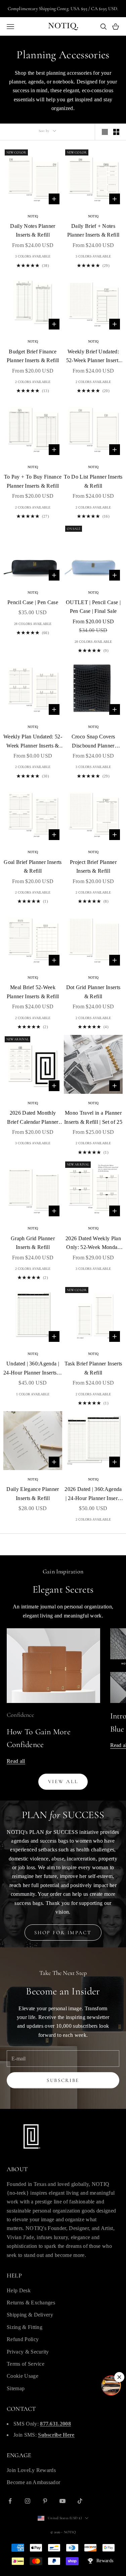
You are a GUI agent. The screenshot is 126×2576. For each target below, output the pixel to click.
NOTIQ (33, 216)
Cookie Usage (23, 2376)
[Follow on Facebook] (10, 2501)
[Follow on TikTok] (80, 2501)
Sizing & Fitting (25, 2327)
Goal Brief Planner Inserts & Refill (33, 866)
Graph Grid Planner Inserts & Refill (33, 1243)
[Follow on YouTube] (62, 2501)
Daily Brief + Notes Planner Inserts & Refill (93, 230)
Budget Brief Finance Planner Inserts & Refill (33, 356)
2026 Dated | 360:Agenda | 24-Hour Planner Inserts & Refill (93, 1494)
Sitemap (16, 2388)
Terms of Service (26, 2364)
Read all (16, 1761)
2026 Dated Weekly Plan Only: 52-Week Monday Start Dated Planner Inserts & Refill (93, 1244)
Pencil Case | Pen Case (33, 602)
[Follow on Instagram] (28, 2501)
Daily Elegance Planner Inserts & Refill (33, 1493)
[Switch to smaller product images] (116, 132)
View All (63, 1781)
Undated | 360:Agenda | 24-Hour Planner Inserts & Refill (33, 1369)
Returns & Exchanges (31, 2303)
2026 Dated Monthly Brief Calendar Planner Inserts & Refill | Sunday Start (33, 1118)
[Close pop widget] (119, 2377)
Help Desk (19, 2290)
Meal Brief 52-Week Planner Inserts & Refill (33, 992)
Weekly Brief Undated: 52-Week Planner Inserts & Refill (93, 357)
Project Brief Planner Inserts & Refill (93, 866)
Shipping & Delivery (30, 2315)
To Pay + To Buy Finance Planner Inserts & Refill (33, 481)
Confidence (20, 1715)
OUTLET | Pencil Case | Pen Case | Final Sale (93, 607)
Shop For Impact (63, 1933)
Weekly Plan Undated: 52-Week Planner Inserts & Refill (33, 742)
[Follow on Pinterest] (45, 2501)
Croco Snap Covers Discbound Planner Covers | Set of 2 (93, 742)
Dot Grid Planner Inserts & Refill (93, 992)
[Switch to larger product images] (105, 132)
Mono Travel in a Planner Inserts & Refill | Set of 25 (93, 1117)
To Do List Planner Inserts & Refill (93, 481)
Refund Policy (23, 2339)
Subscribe (63, 2080)
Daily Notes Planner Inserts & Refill (33, 230)
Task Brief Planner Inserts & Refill (93, 1368)
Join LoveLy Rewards (31, 2470)
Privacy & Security (28, 2352)
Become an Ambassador (33, 2482)
